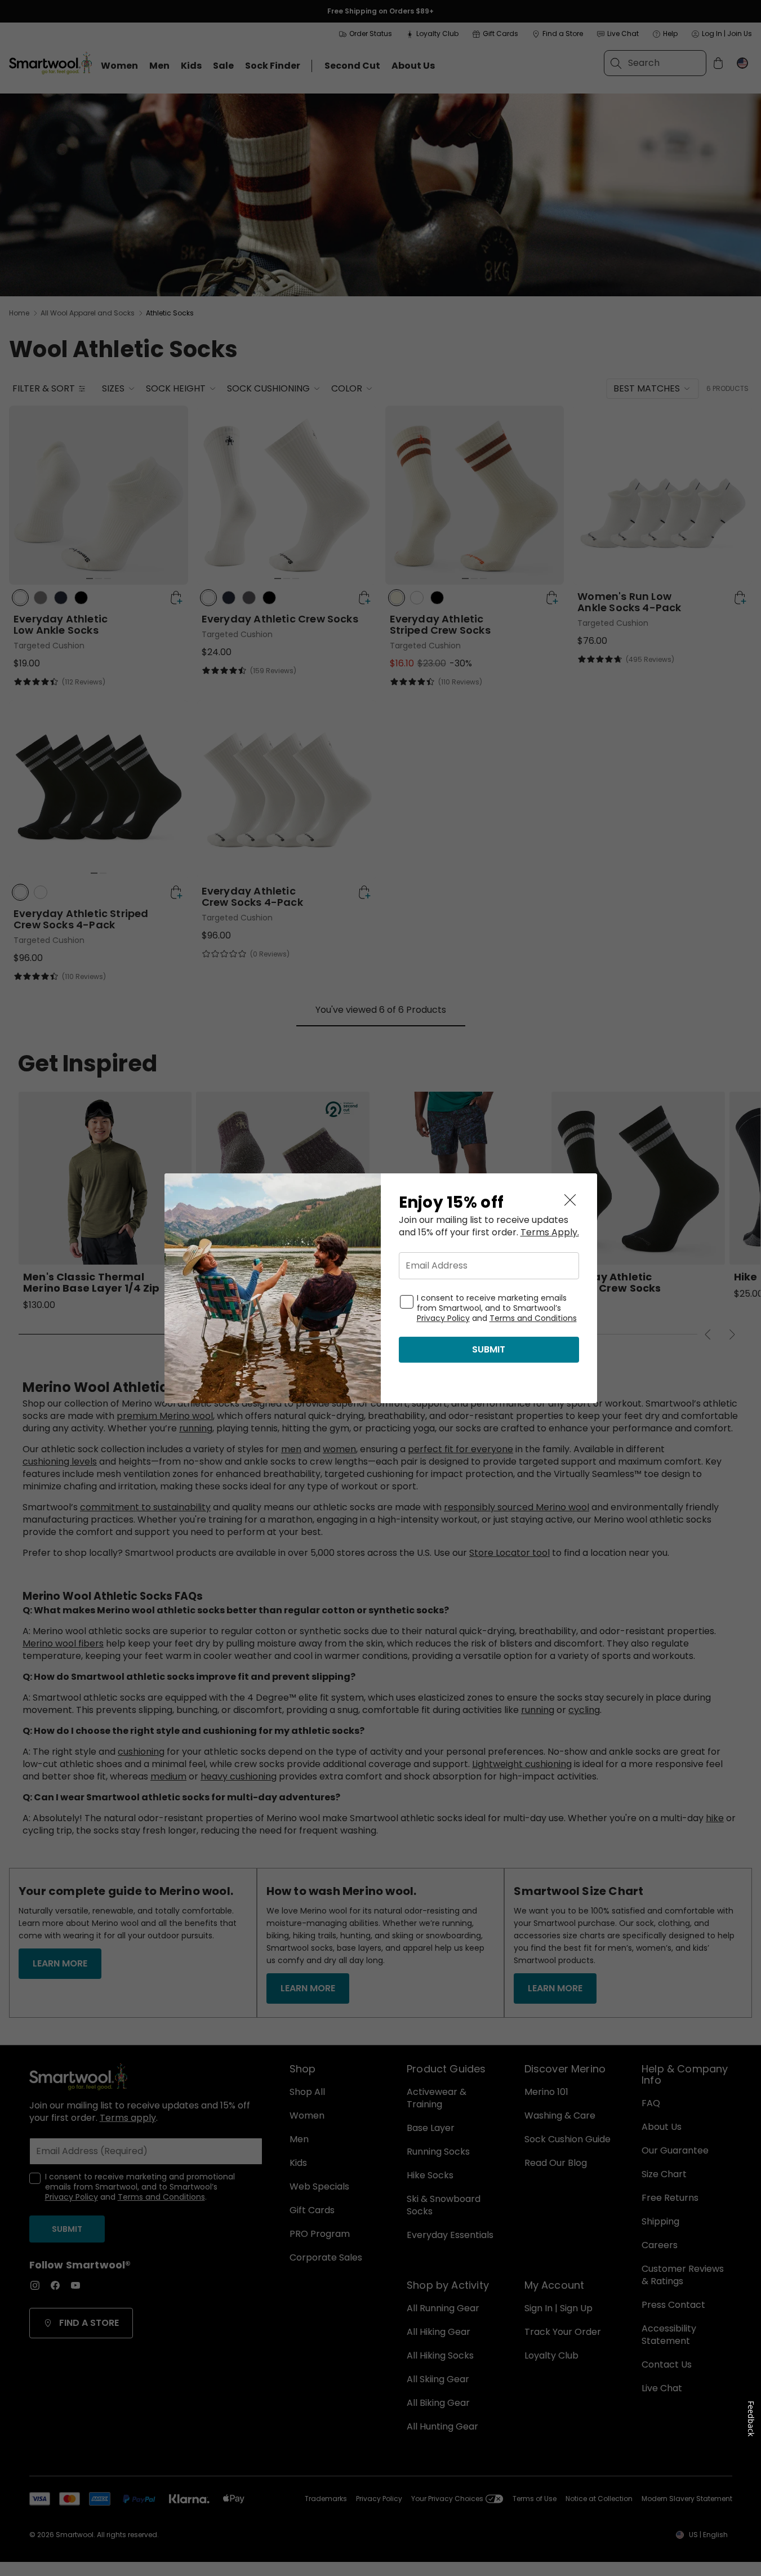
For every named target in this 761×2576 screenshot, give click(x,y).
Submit (489, 1349)
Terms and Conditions (533, 1318)
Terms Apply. (550, 1233)
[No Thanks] (570, 1200)
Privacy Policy (443, 1318)
